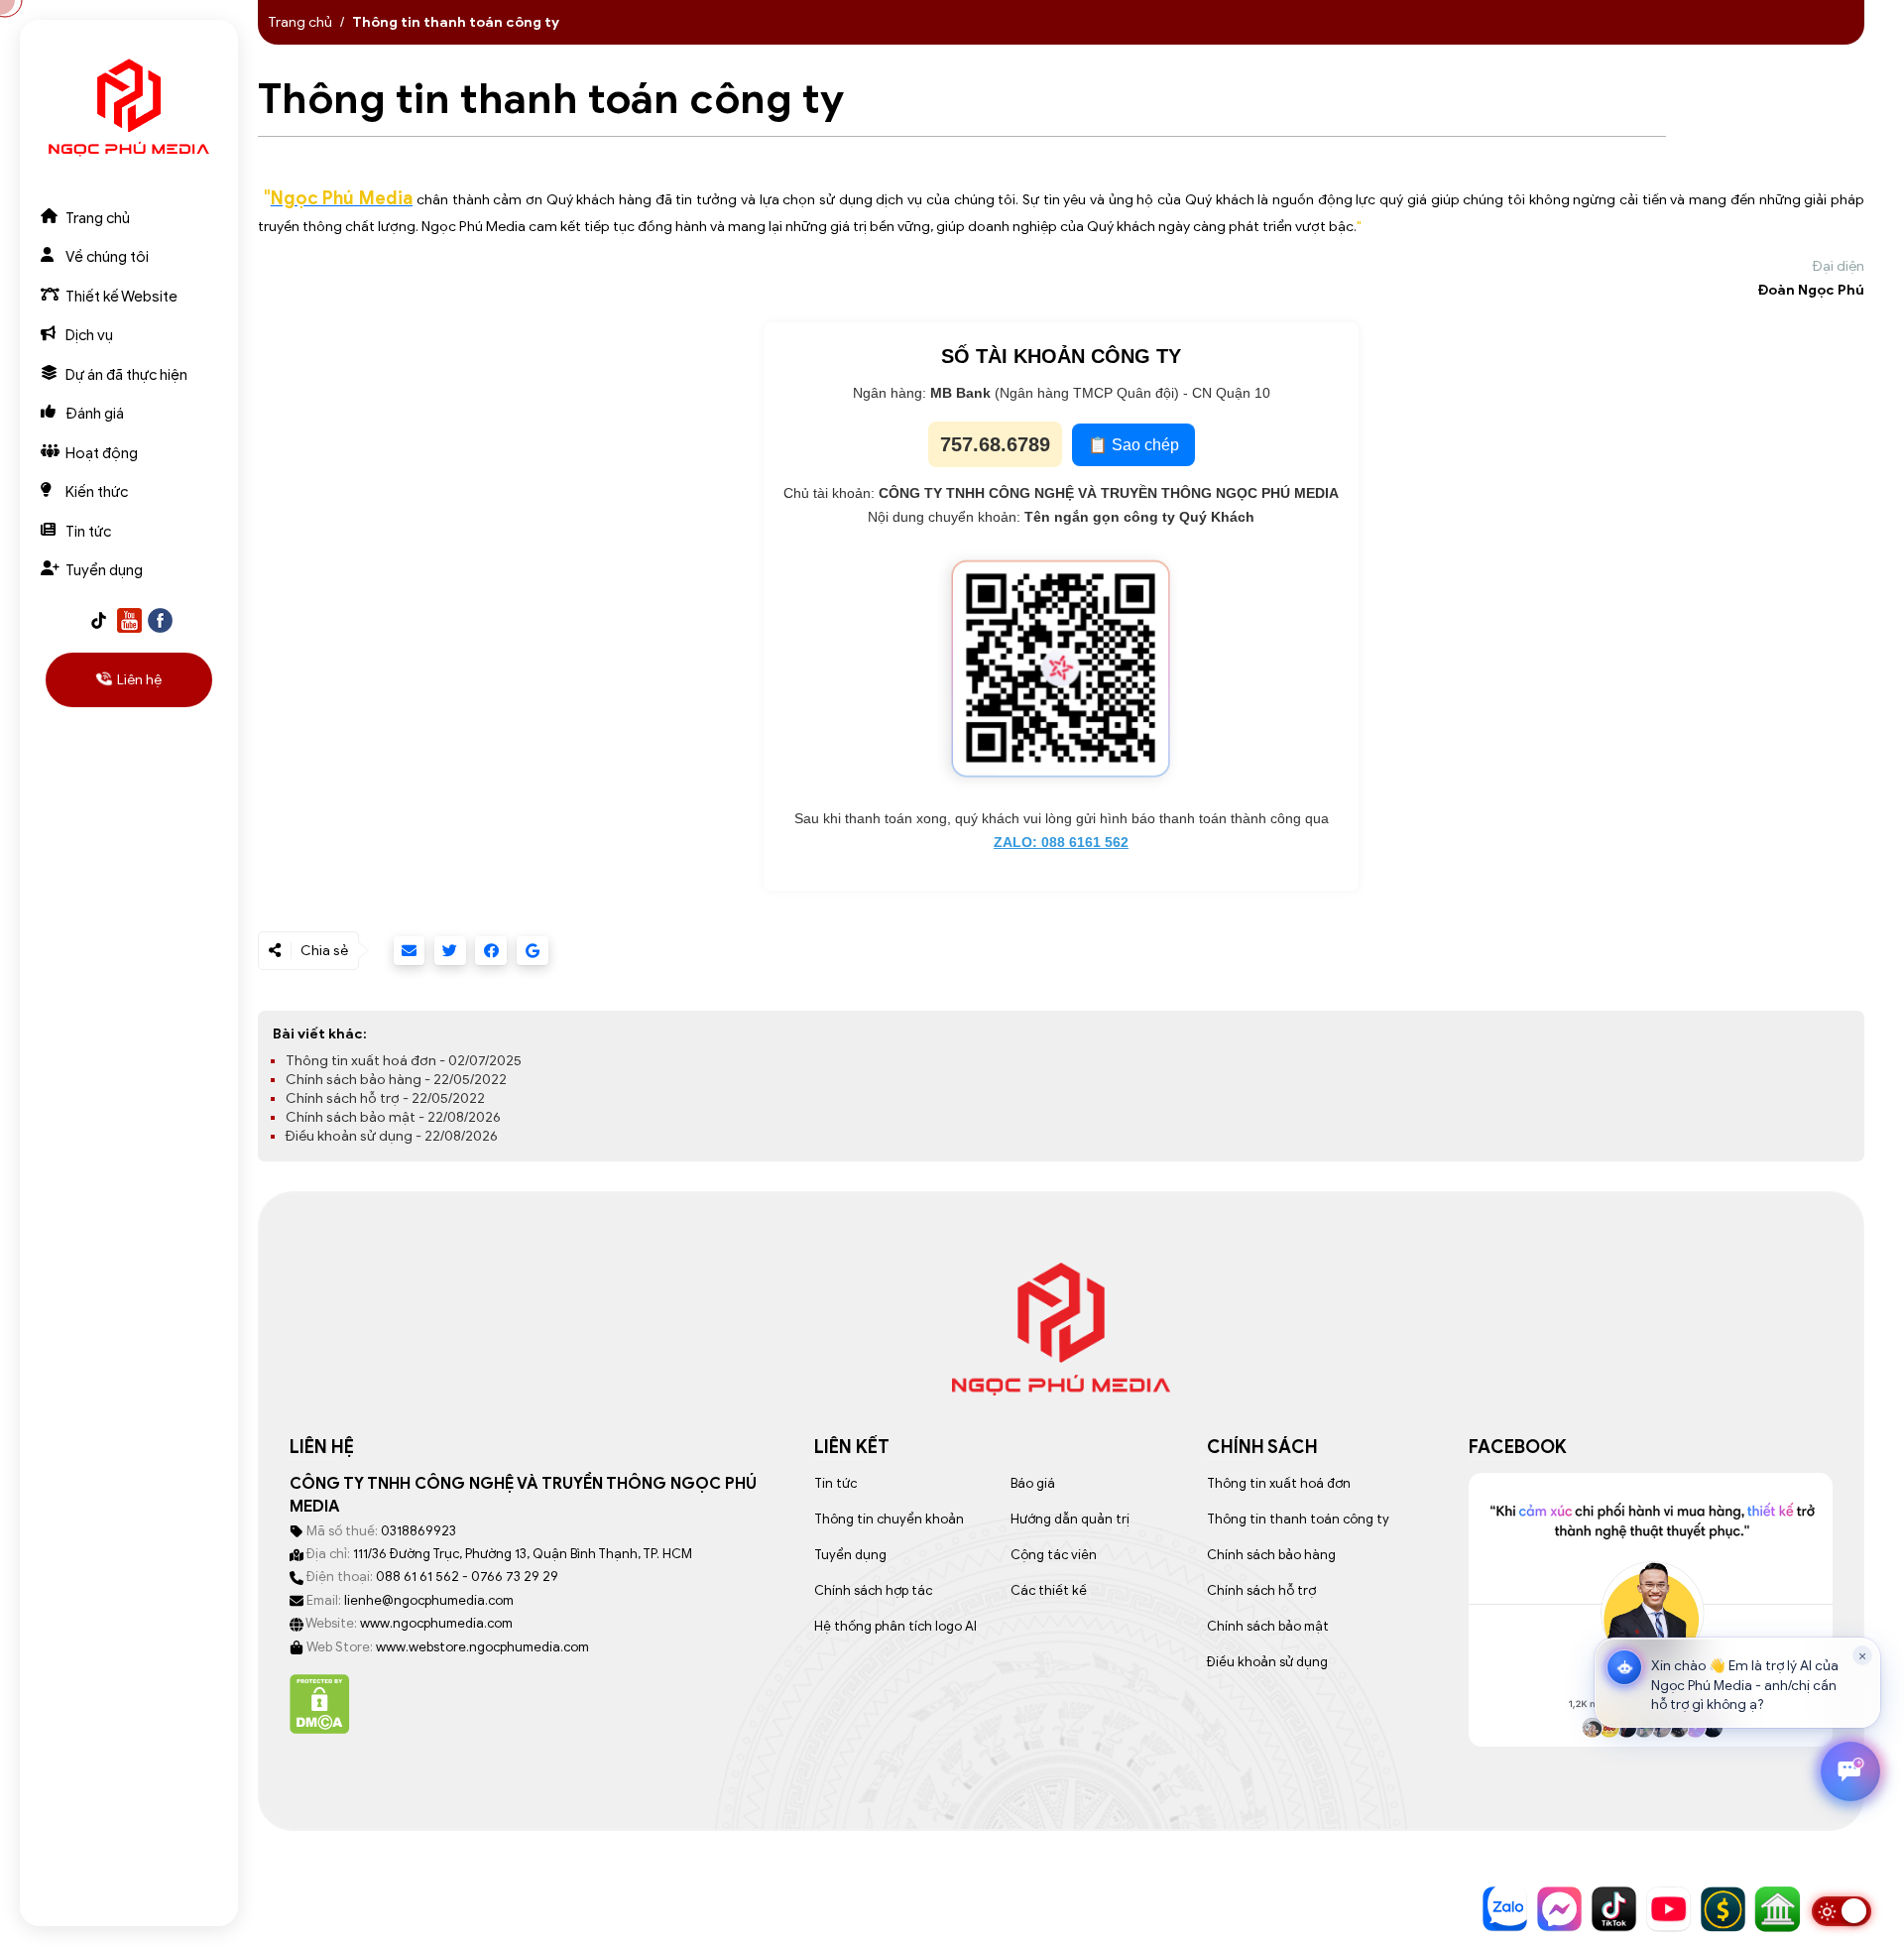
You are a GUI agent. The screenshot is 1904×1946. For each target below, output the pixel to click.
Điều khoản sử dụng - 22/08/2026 (392, 1136)
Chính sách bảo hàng (1271, 1555)
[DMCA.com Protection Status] (320, 1703)
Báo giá (1033, 1483)
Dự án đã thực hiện (126, 375)
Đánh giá (95, 414)
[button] (1737, 1683)
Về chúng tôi (107, 257)
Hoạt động (102, 453)
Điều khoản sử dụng (1267, 1662)
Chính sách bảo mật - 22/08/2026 (393, 1117)
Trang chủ (98, 218)
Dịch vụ (89, 335)
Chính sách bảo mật (1268, 1626)
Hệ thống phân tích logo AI (895, 1626)
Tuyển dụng (104, 570)
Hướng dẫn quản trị (1070, 1519)
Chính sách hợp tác (873, 1590)
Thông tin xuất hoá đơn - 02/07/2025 (404, 1061)
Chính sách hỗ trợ (1261, 1590)
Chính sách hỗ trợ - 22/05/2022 (385, 1098)
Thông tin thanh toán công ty (1298, 1519)
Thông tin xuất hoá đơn (1279, 1483)
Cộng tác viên (1054, 1555)
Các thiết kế (1049, 1590)
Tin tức (88, 532)
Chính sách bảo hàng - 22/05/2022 (396, 1080)
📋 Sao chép (1133, 445)
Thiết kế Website (121, 297)
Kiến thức (97, 492)
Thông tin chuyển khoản (889, 1519)
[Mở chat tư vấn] (1850, 1771)
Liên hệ (139, 680)
